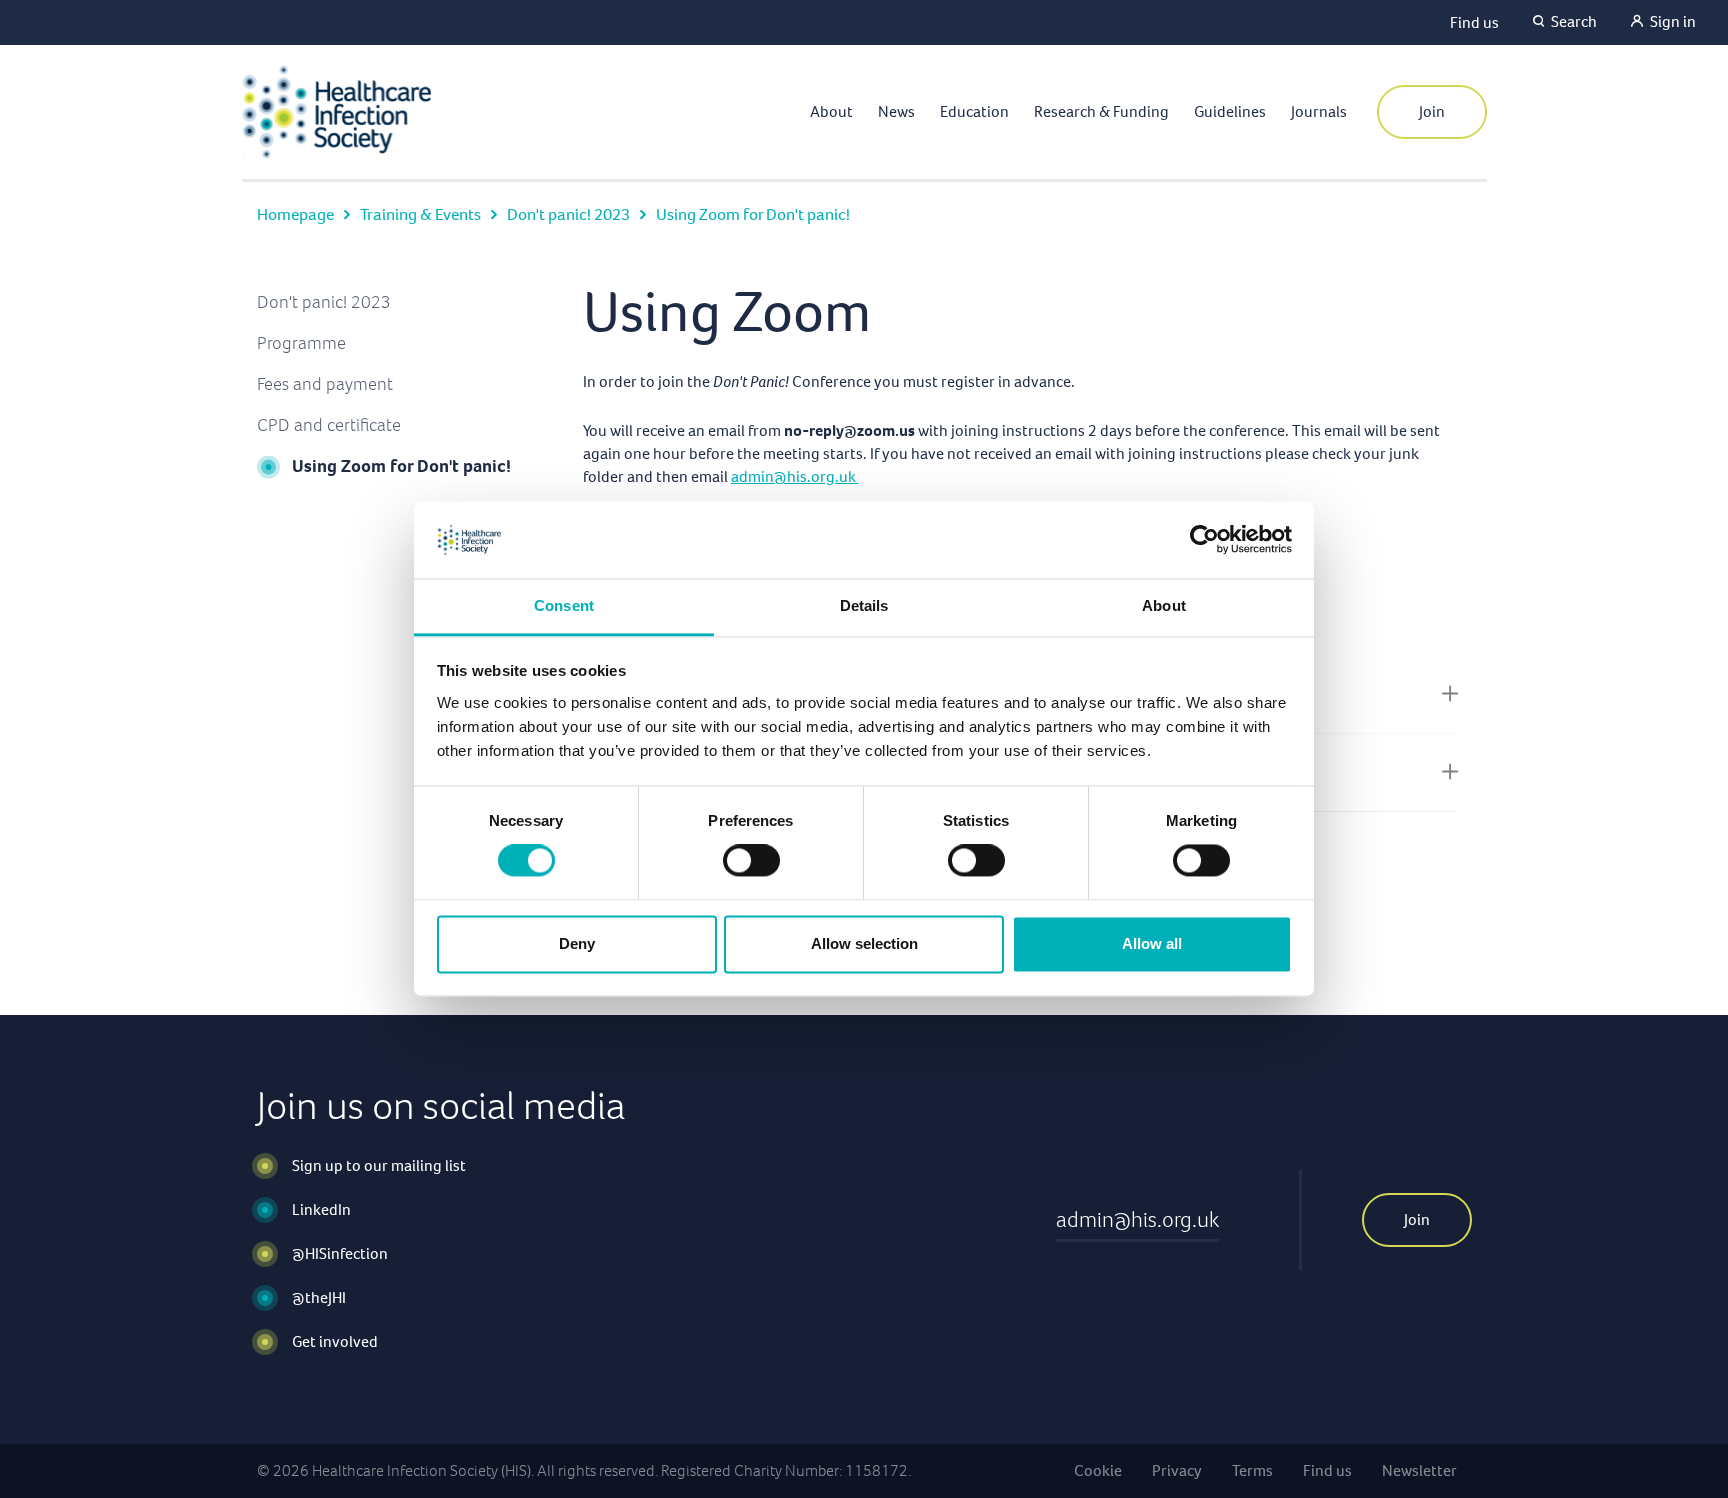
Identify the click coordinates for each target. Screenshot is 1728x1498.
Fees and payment (325, 384)
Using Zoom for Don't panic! (401, 466)
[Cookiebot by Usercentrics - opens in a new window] (1204, 540)
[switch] (751, 861)
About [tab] (1164, 605)
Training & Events (420, 214)
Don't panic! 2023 (568, 214)
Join (1432, 111)
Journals (1319, 111)
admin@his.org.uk (795, 476)
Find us (1474, 22)
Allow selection (864, 943)
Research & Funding (1101, 111)
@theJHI (319, 1297)
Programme (301, 343)
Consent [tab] (564, 605)
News (896, 111)
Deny (577, 943)
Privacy (1177, 1470)
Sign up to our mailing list (379, 1165)
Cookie (1098, 1470)
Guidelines (1230, 111)
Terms (1252, 1470)
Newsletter (1419, 1470)
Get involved (335, 1341)
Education (974, 111)
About (831, 111)
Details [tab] (864, 605)
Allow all (1152, 943)
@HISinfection (340, 1253)
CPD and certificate (329, 425)
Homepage (295, 214)
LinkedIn (321, 1209)
